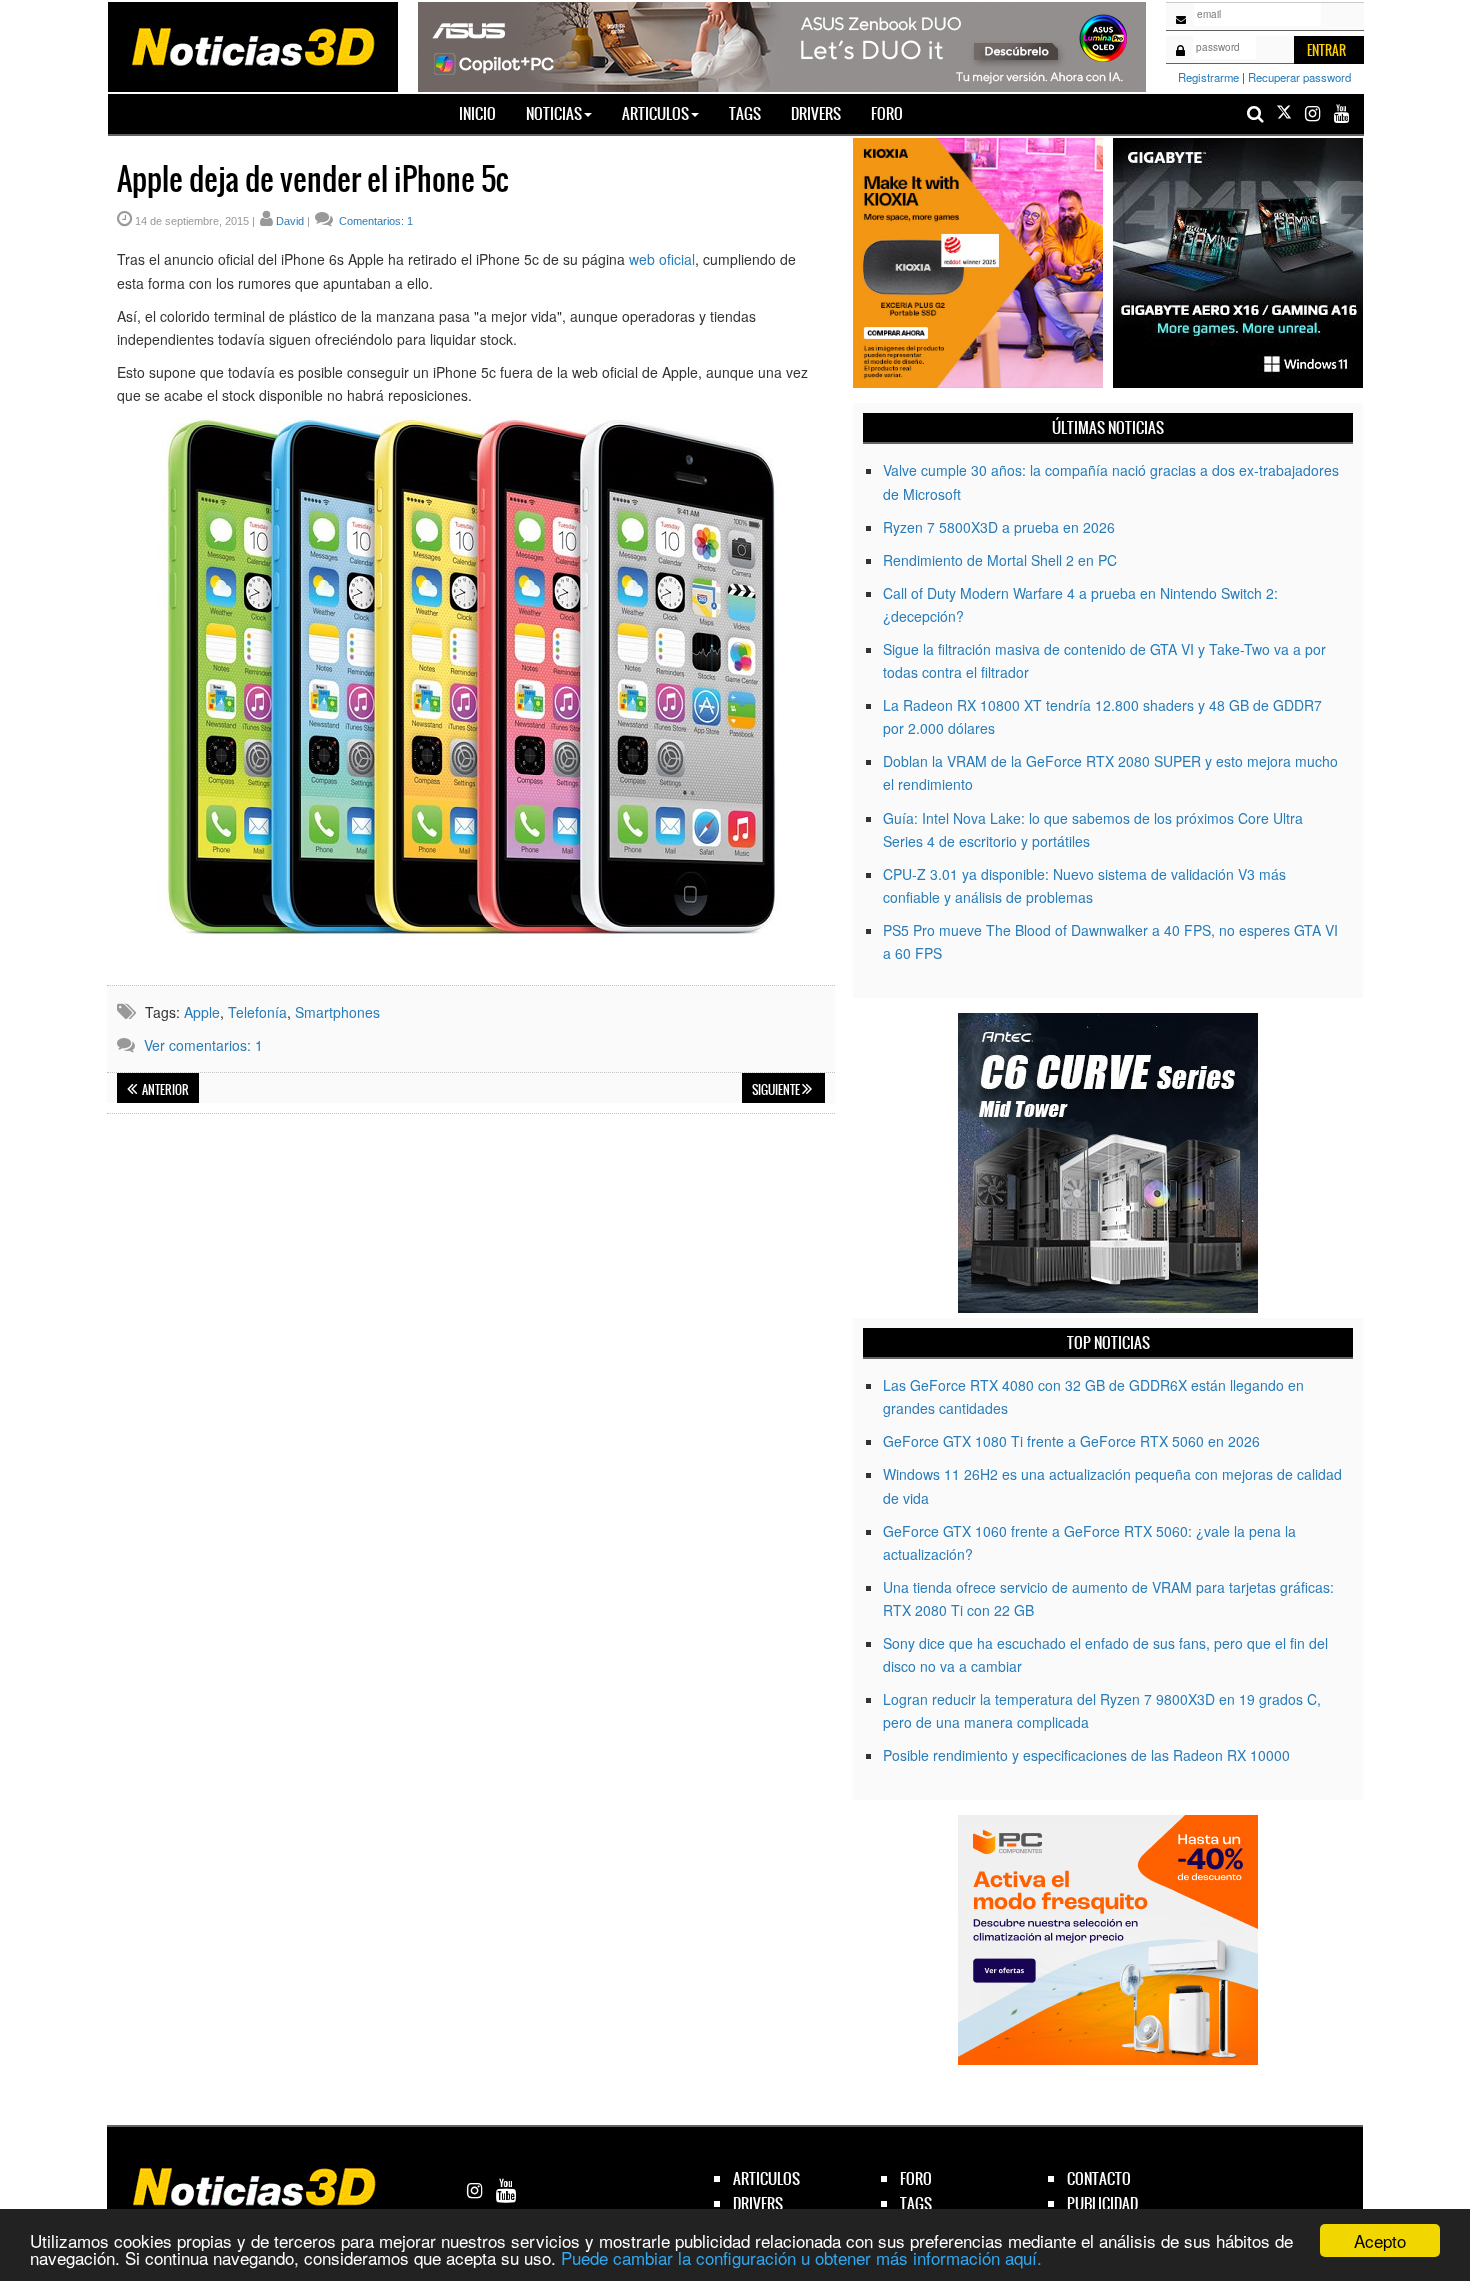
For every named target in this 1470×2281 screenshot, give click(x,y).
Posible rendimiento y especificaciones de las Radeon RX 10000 (1086, 1755)
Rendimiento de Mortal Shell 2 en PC (1000, 560)
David (290, 221)
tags (916, 2203)
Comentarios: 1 (374, 221)
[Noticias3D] (252, 45)
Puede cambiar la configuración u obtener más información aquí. (801, 2257)
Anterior (164, 1090)
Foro (887, 113)
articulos (766, 2178)
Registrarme (1208, 77)
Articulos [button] (655, 113)
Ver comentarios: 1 (203, 1045)
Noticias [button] (554, 113)
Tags (745, 113)
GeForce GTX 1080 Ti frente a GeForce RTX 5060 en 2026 (1071, 1441)
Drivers (816, 113)
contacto (1099, 2178)
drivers (758, 2203)
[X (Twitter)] (1284, 113)
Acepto (1380, 2240)
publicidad (1102, 2203)
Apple (202, 1012)
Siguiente (777, 1090)
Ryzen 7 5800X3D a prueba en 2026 (999, 527)
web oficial (662, 259)
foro (916, 2178)
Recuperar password (1299, 77)
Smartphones (337, 1012)
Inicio (485, 113)
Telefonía (257, 1012)
